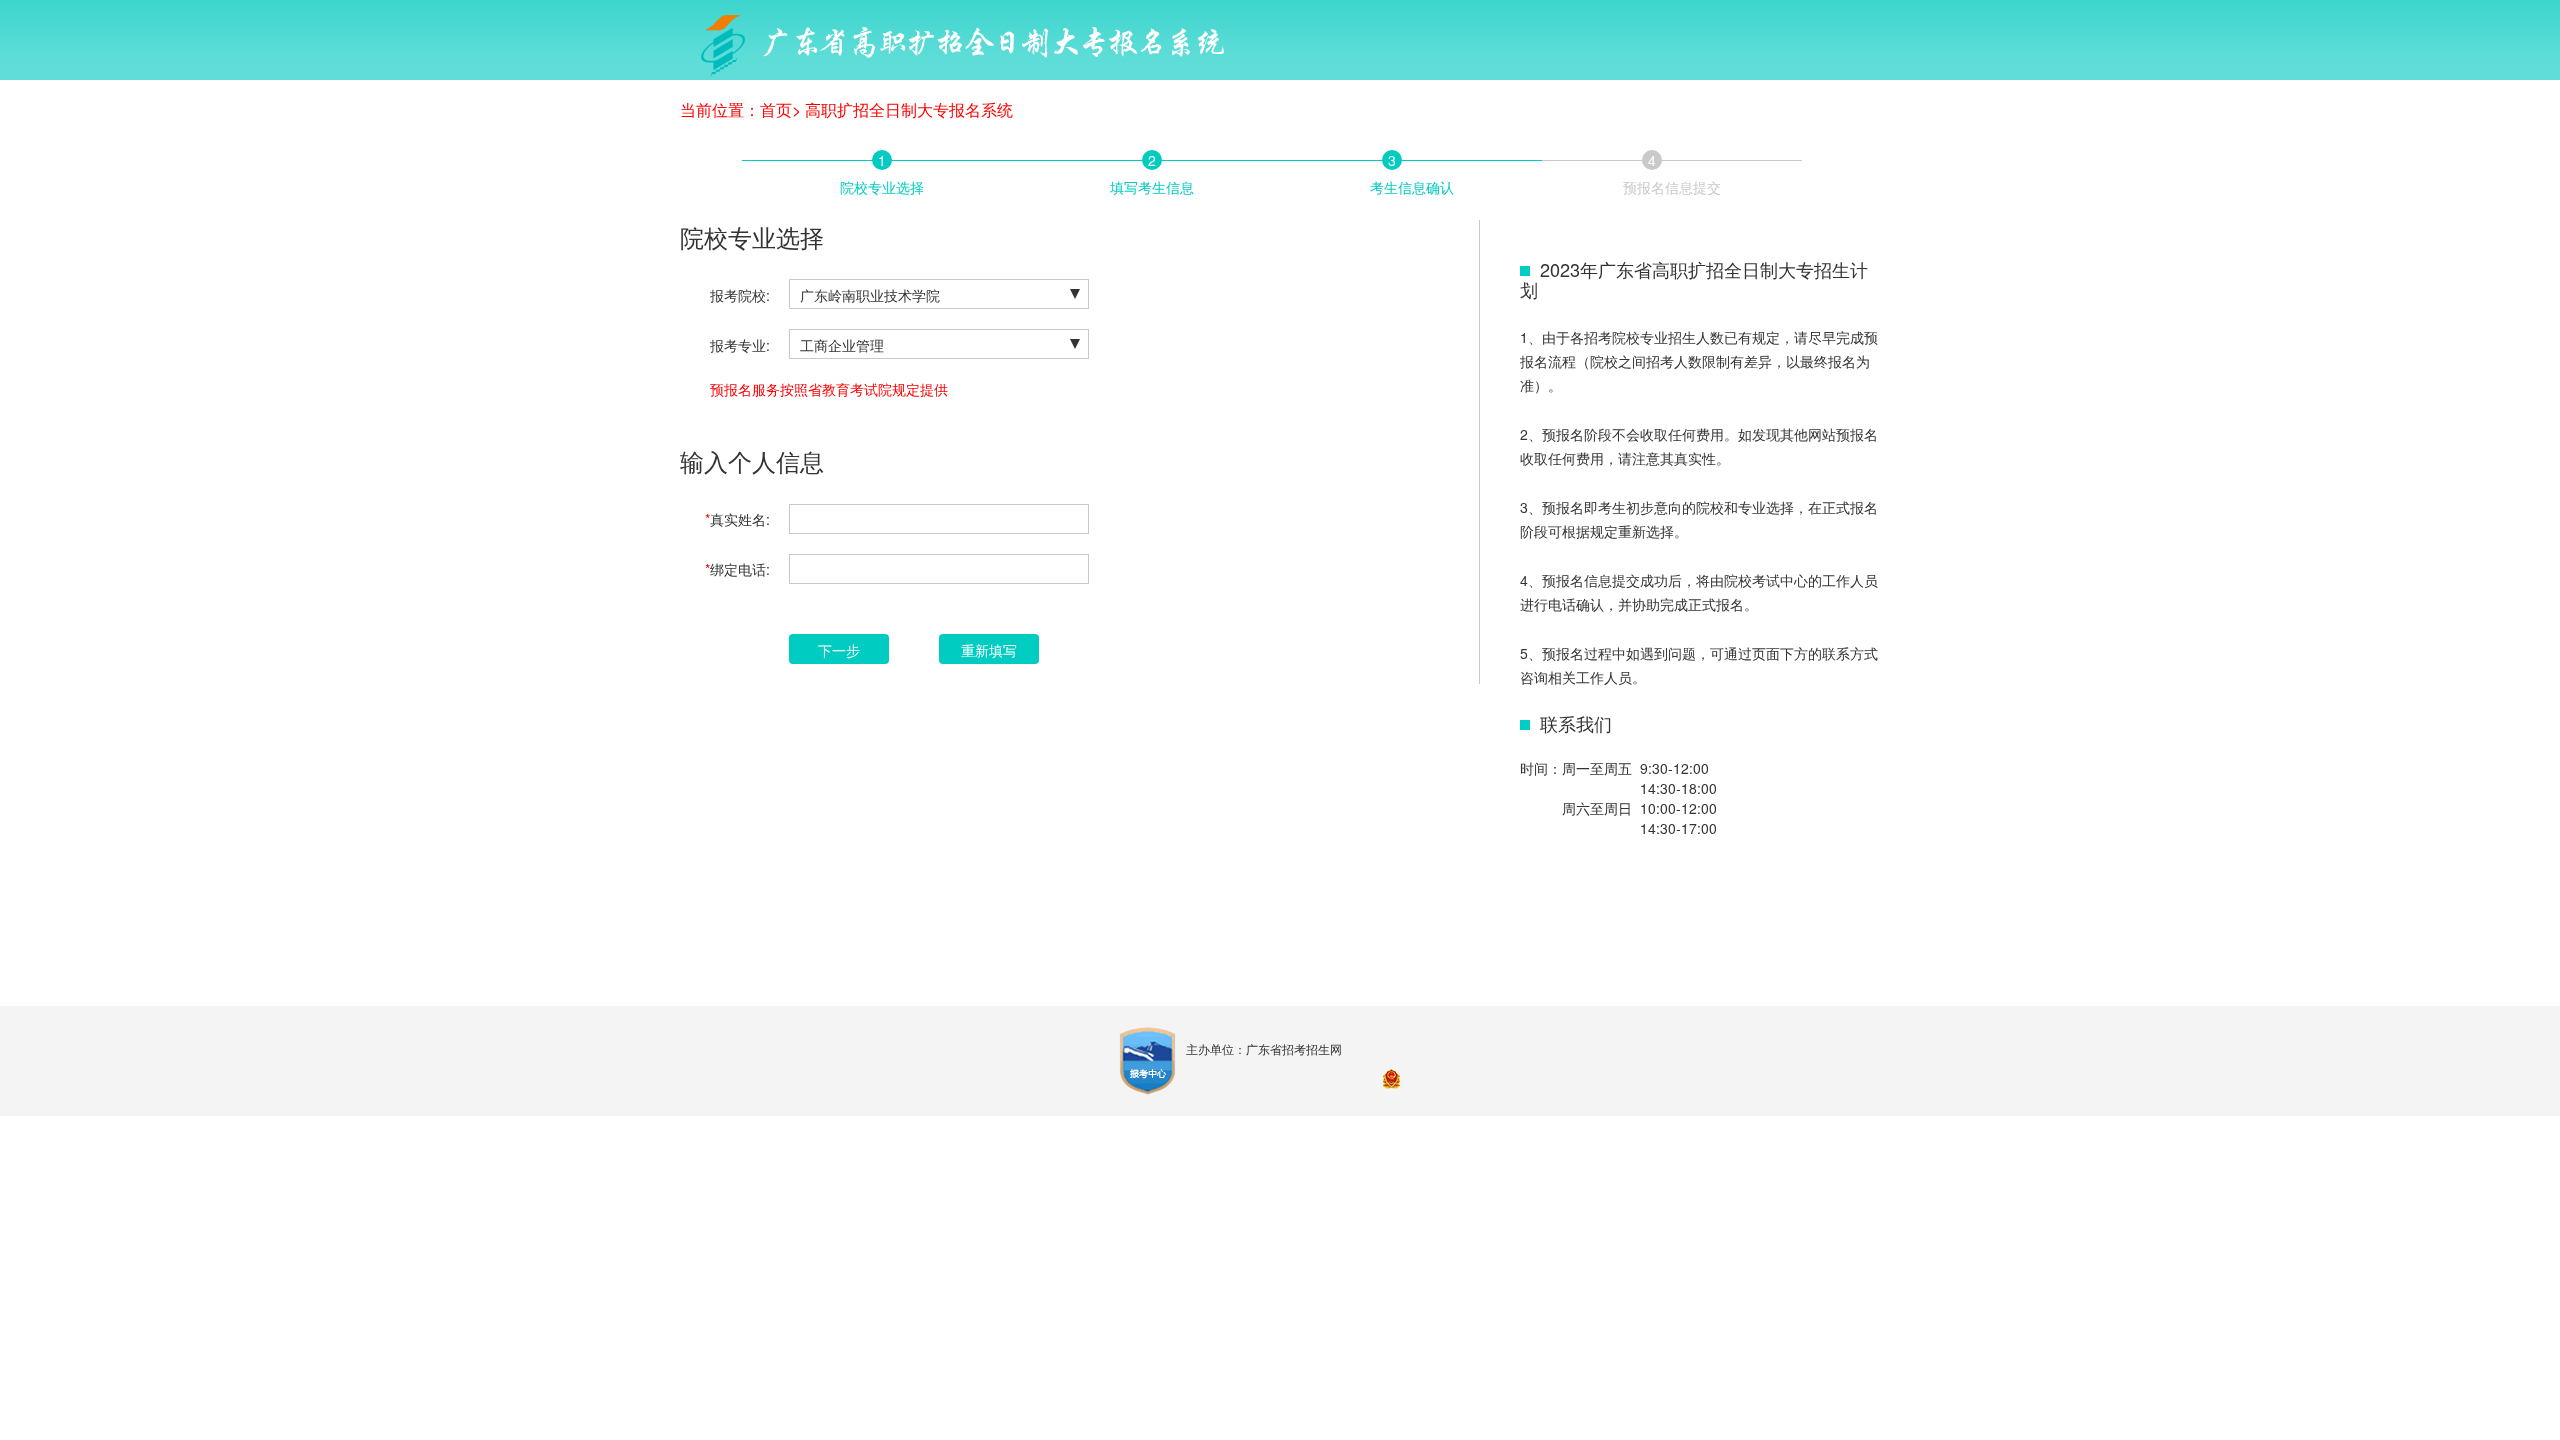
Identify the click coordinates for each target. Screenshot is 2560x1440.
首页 (776, 109)
